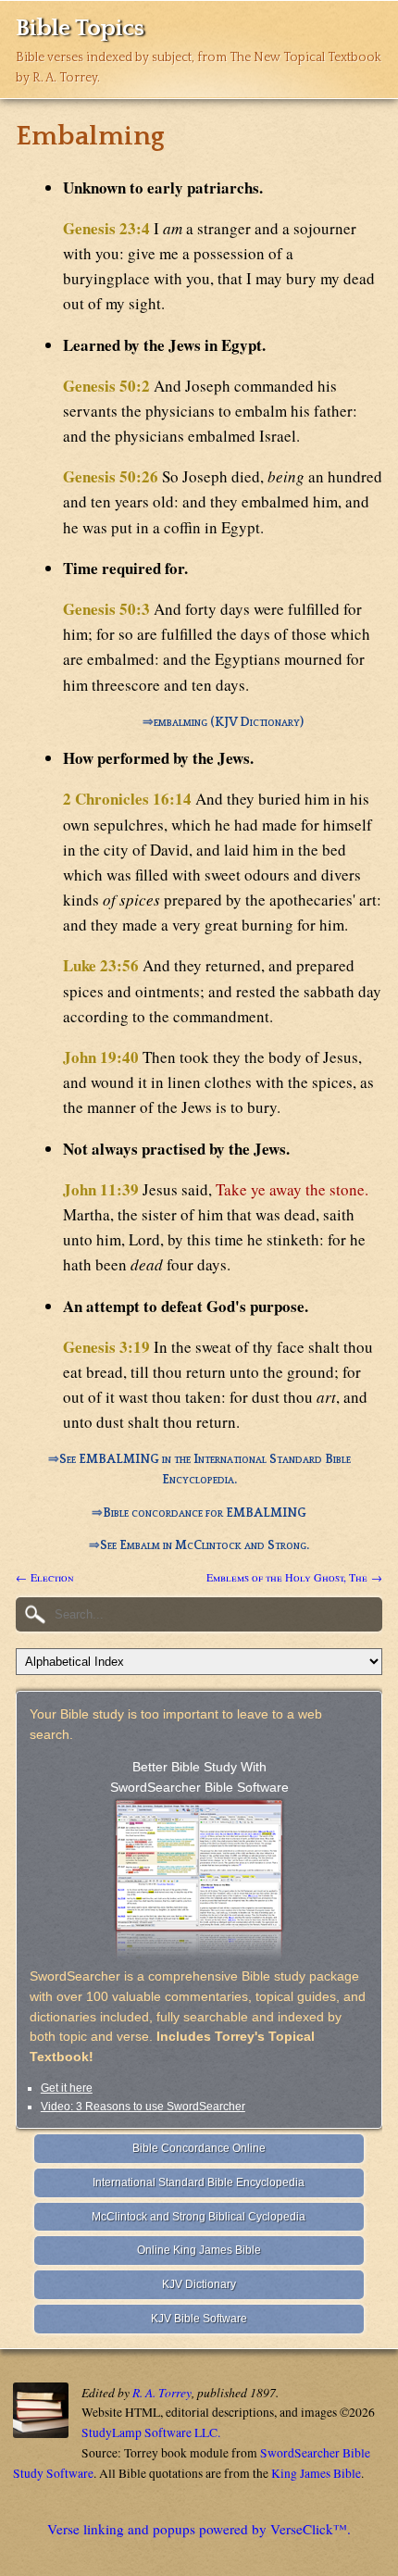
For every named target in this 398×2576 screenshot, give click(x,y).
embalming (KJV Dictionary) (229, 722)
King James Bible (316, 2473)
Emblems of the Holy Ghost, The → (294, 1577)
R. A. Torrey (162, 2392)
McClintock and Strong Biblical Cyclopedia (199, 2217)
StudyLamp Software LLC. (151, 2432)
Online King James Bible (199, 2250)
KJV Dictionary (199, 2284)
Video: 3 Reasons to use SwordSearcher (143, 2107)
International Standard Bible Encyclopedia (199, 2182)
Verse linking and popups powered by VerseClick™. (199, 2529)
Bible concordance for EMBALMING (205, 1513)
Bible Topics (80, 28)
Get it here (67, 2088)
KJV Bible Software (199, 2319)
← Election (45, 1577)
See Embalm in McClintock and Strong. (205, 1545)
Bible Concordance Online (199, 2148)
